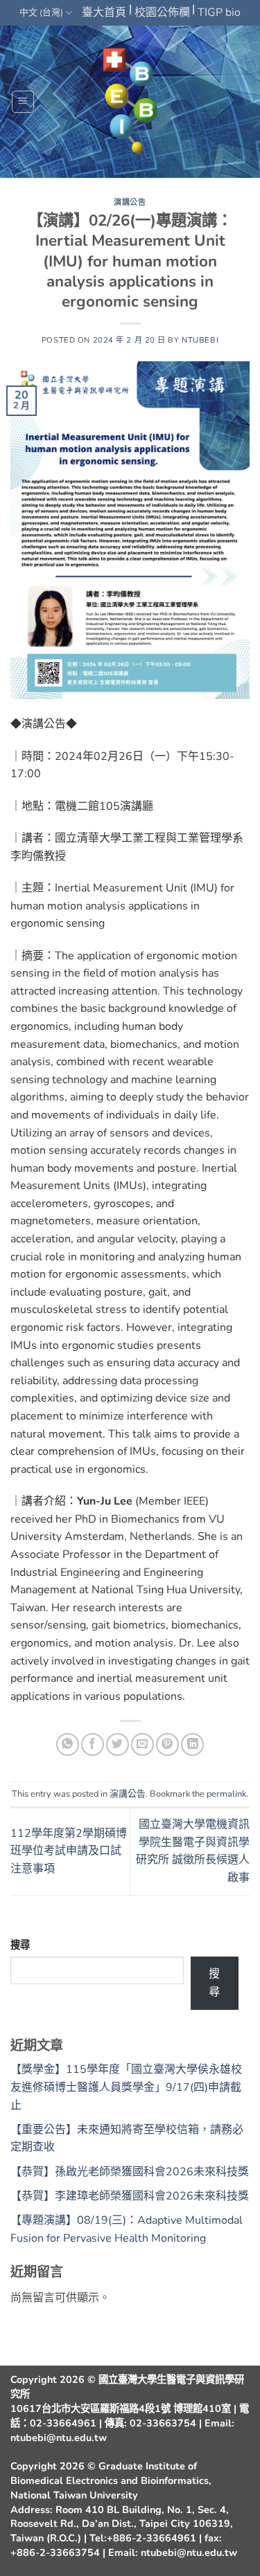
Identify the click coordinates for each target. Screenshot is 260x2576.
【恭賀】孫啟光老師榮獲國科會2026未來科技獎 (130, 2172)
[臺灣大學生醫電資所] (130, 102)
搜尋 (20, 1945)
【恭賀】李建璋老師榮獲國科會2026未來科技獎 (130, 2196)
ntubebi (200, 340)
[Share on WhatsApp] (68, 1744)
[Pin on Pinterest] (167, 1744)
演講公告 (130, 202)
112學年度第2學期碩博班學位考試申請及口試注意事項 (69, 1851)
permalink (226, 1794)
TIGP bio (219, 12)
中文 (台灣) (41, 12)
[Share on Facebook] (93, 1744)
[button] (23, 102)
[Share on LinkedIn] (192, 1744)
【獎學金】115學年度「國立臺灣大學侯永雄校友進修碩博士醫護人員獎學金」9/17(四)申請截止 (126, 2087)
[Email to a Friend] (142, 1744)
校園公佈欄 (162, 12)
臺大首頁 (104, 12)
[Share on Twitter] (118, 1744)
